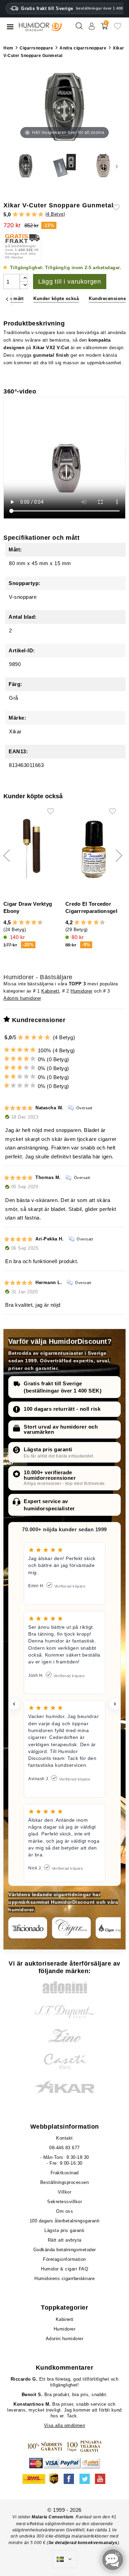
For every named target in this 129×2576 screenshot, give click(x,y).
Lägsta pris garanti (48, 1449)
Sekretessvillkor (64, 2202)
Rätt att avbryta (65, 2240)
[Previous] (7, 299)
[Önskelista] (118, 29)
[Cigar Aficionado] (28, 1928)
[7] (31, 923)
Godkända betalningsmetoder (65, 2250)
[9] (37, 923)
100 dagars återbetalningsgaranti (65, 2221)
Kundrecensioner (108, 299)
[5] (41, 215)
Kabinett (50, 991)
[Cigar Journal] (71, 1928)
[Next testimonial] (115, 1704)
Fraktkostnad (65, 2173)
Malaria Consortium (52, 2517)
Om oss (64, 2211)
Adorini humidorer (22, 998)
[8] (34, 923)
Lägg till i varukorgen (70, 282)
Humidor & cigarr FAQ (64, 2269)
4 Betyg (55, 214)
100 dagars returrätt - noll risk (62, 1409)
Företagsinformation (64, 2259)
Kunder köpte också (56, 299)
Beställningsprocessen (65, 2182)
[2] (21, 215)
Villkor (65, 2192)
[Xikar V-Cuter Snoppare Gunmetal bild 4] (26, 167)
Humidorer (82, 991)
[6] (28, 923)
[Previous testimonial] (14, 1704)
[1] (15, 215)
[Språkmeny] (64, 2559)
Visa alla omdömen (65, 2425)
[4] (34, 215)
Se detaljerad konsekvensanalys (83, 2543)
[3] (28, 215)
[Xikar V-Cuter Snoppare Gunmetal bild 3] (64, 167)
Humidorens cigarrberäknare (64, 2279)
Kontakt (64, 2138)
